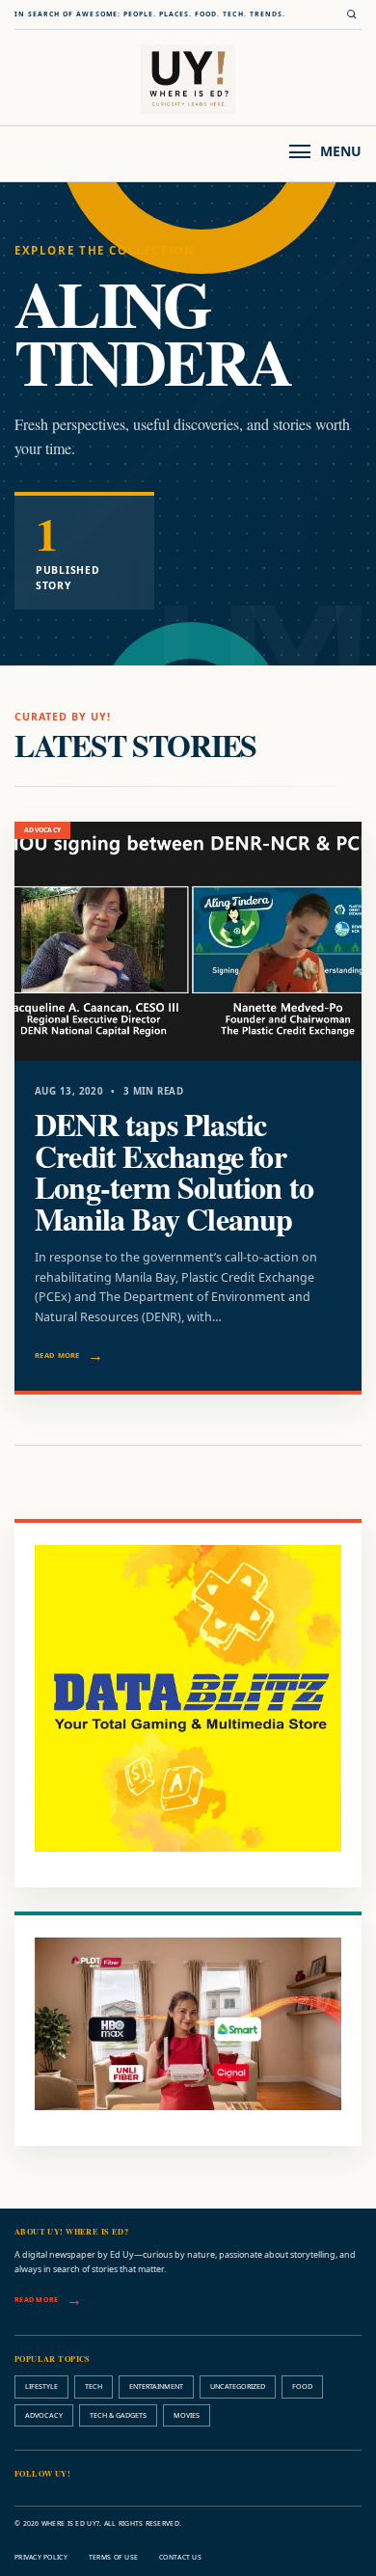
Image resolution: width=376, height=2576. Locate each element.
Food (302, 2386)
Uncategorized (238, 2386)
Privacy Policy (41, 2557)
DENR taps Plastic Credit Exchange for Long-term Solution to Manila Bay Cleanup (174, 1171)
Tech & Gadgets (118, 2415)
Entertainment (156, 2386)
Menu (341, 151)
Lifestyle (41, 2386)
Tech (94, 2386)
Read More (57, 1355)
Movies (187, 2415)
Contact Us (180, 2557)
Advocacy (44, 2415)
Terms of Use (113, 2557)
